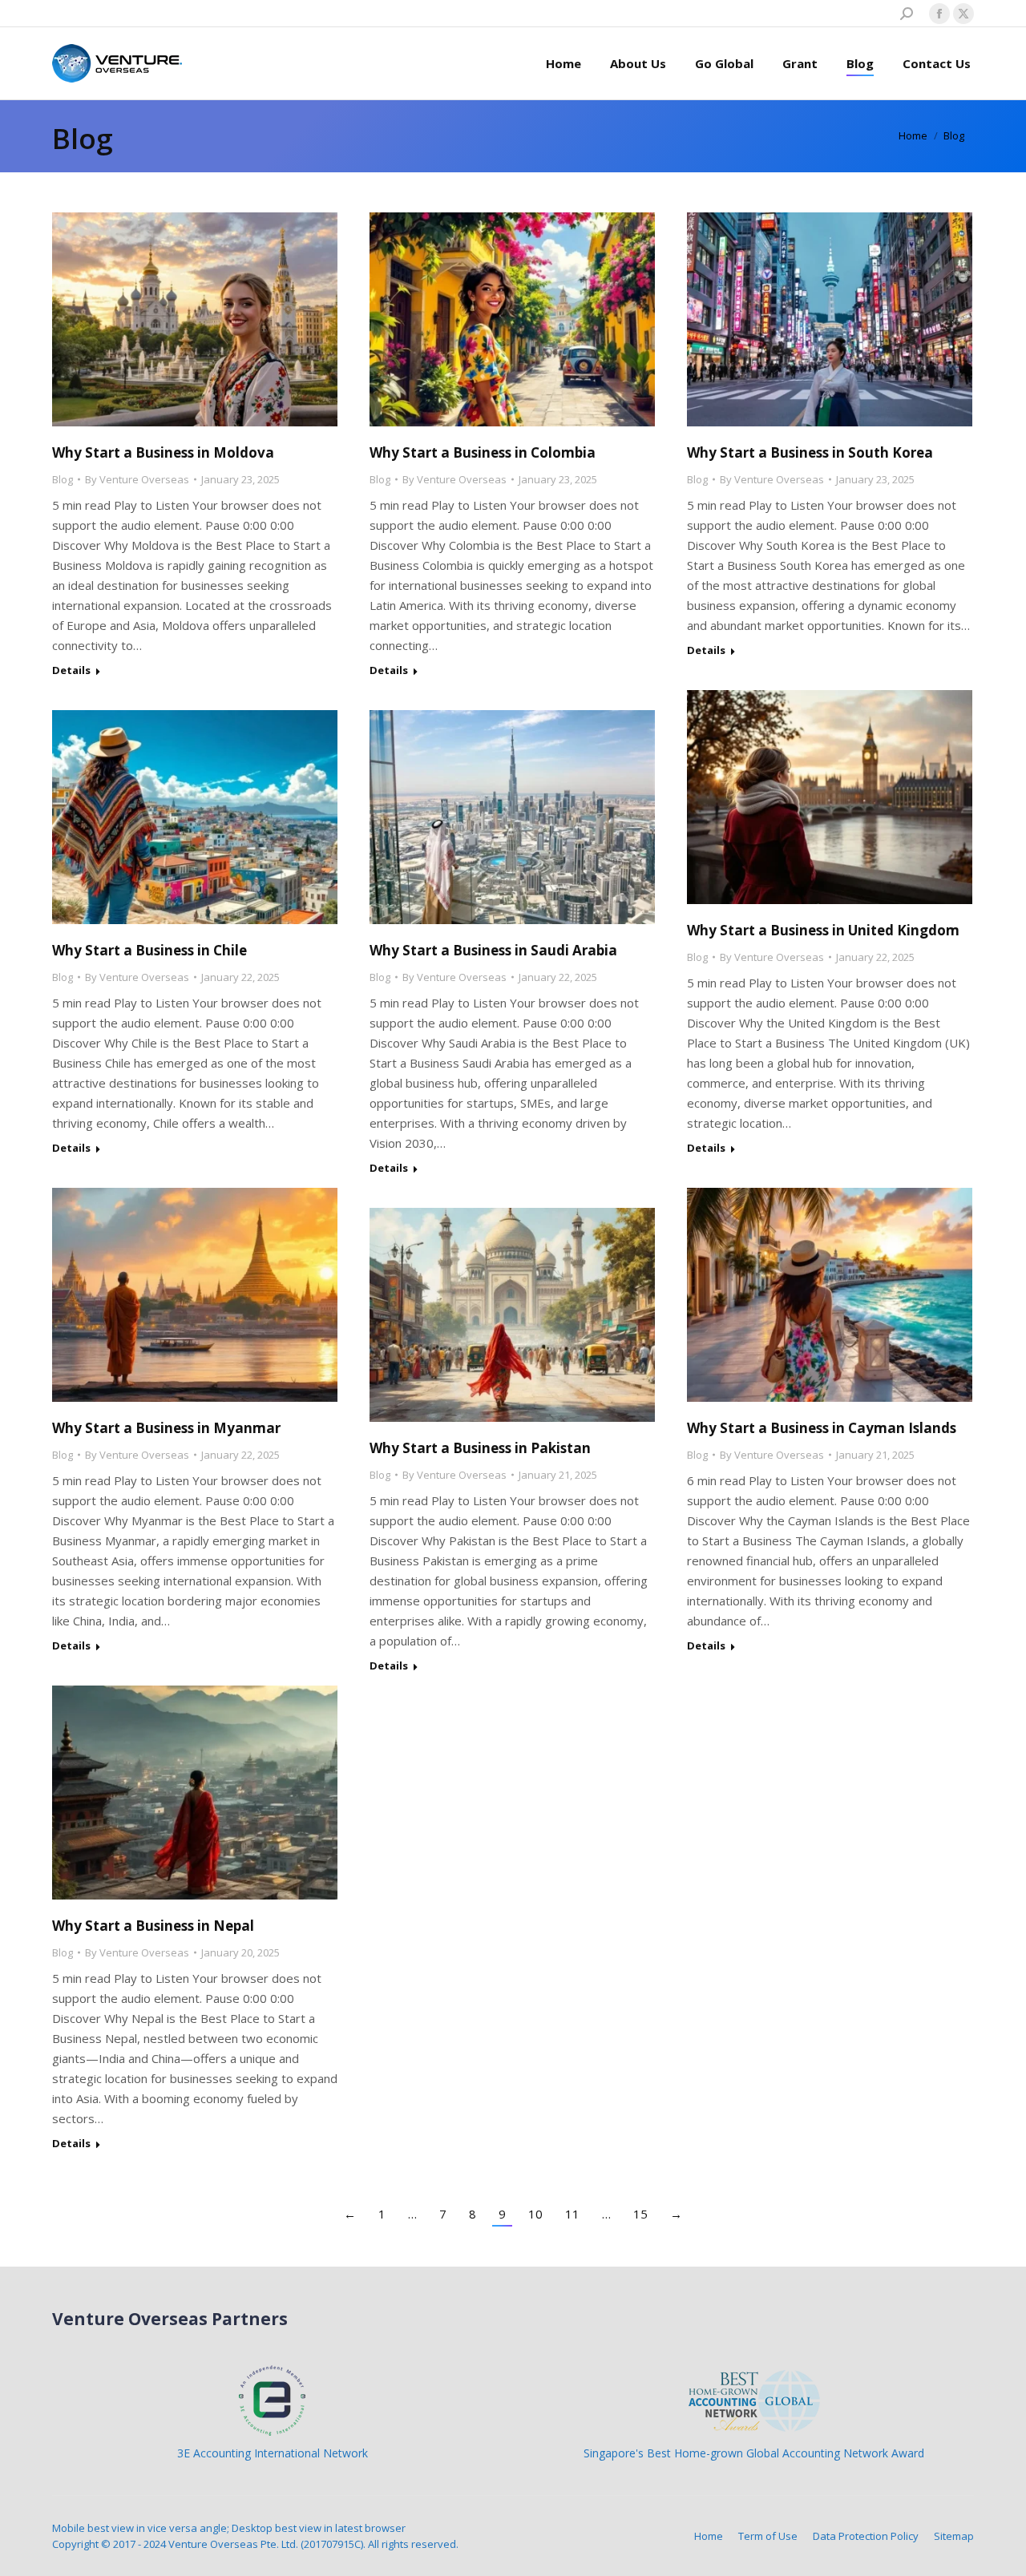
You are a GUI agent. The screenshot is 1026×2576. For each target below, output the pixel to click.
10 (535, 2214)
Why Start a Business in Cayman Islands (822, 1428)
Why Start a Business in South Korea (810, 452)
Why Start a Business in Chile (149, 950)
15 (640, 2214)
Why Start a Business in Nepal (153, 1926)
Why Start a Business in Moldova (163, 452)
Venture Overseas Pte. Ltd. (233, 2544)
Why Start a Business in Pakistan (480, 1448)
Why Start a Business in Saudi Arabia (493, 950)
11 (572, 2214)
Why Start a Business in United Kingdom (823, 930)
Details (71, 670)
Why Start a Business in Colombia (483, 452)
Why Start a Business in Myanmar (166, 1428)
